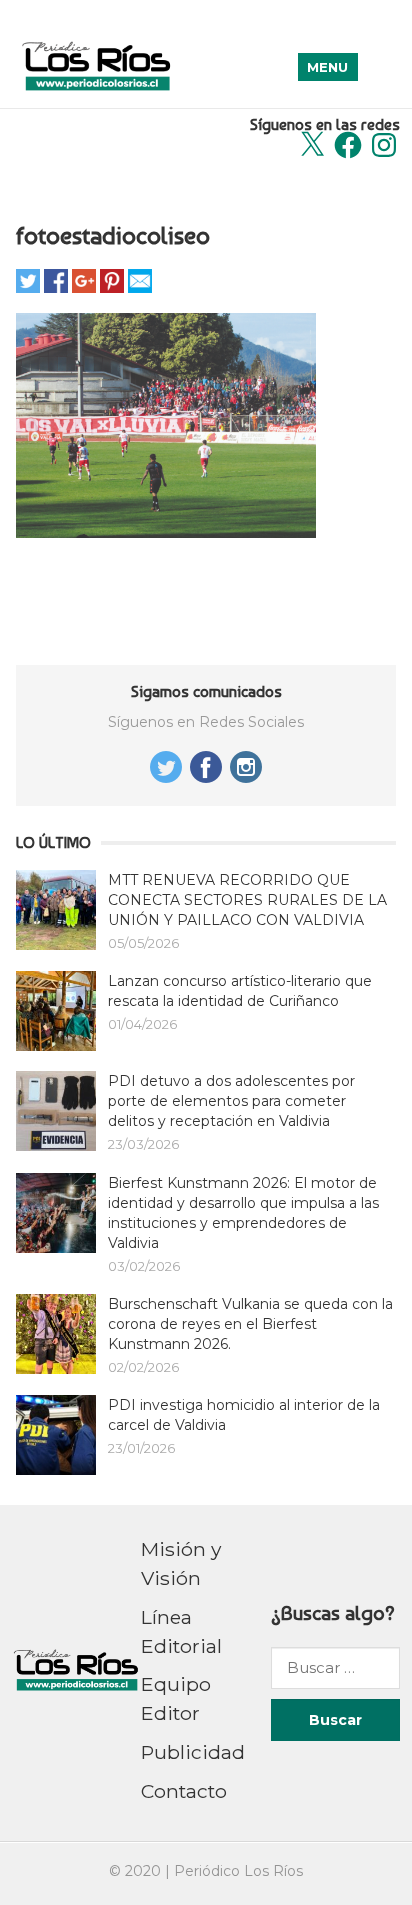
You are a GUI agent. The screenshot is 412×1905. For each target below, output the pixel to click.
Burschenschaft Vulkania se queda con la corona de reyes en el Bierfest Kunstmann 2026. (250, 1324)
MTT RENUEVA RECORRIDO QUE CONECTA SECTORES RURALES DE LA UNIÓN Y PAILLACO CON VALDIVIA (247, 900)
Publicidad (193, 1752)
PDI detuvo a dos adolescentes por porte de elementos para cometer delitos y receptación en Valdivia (231, 1101)
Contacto (184, 1791)
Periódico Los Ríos (238, 1871)
